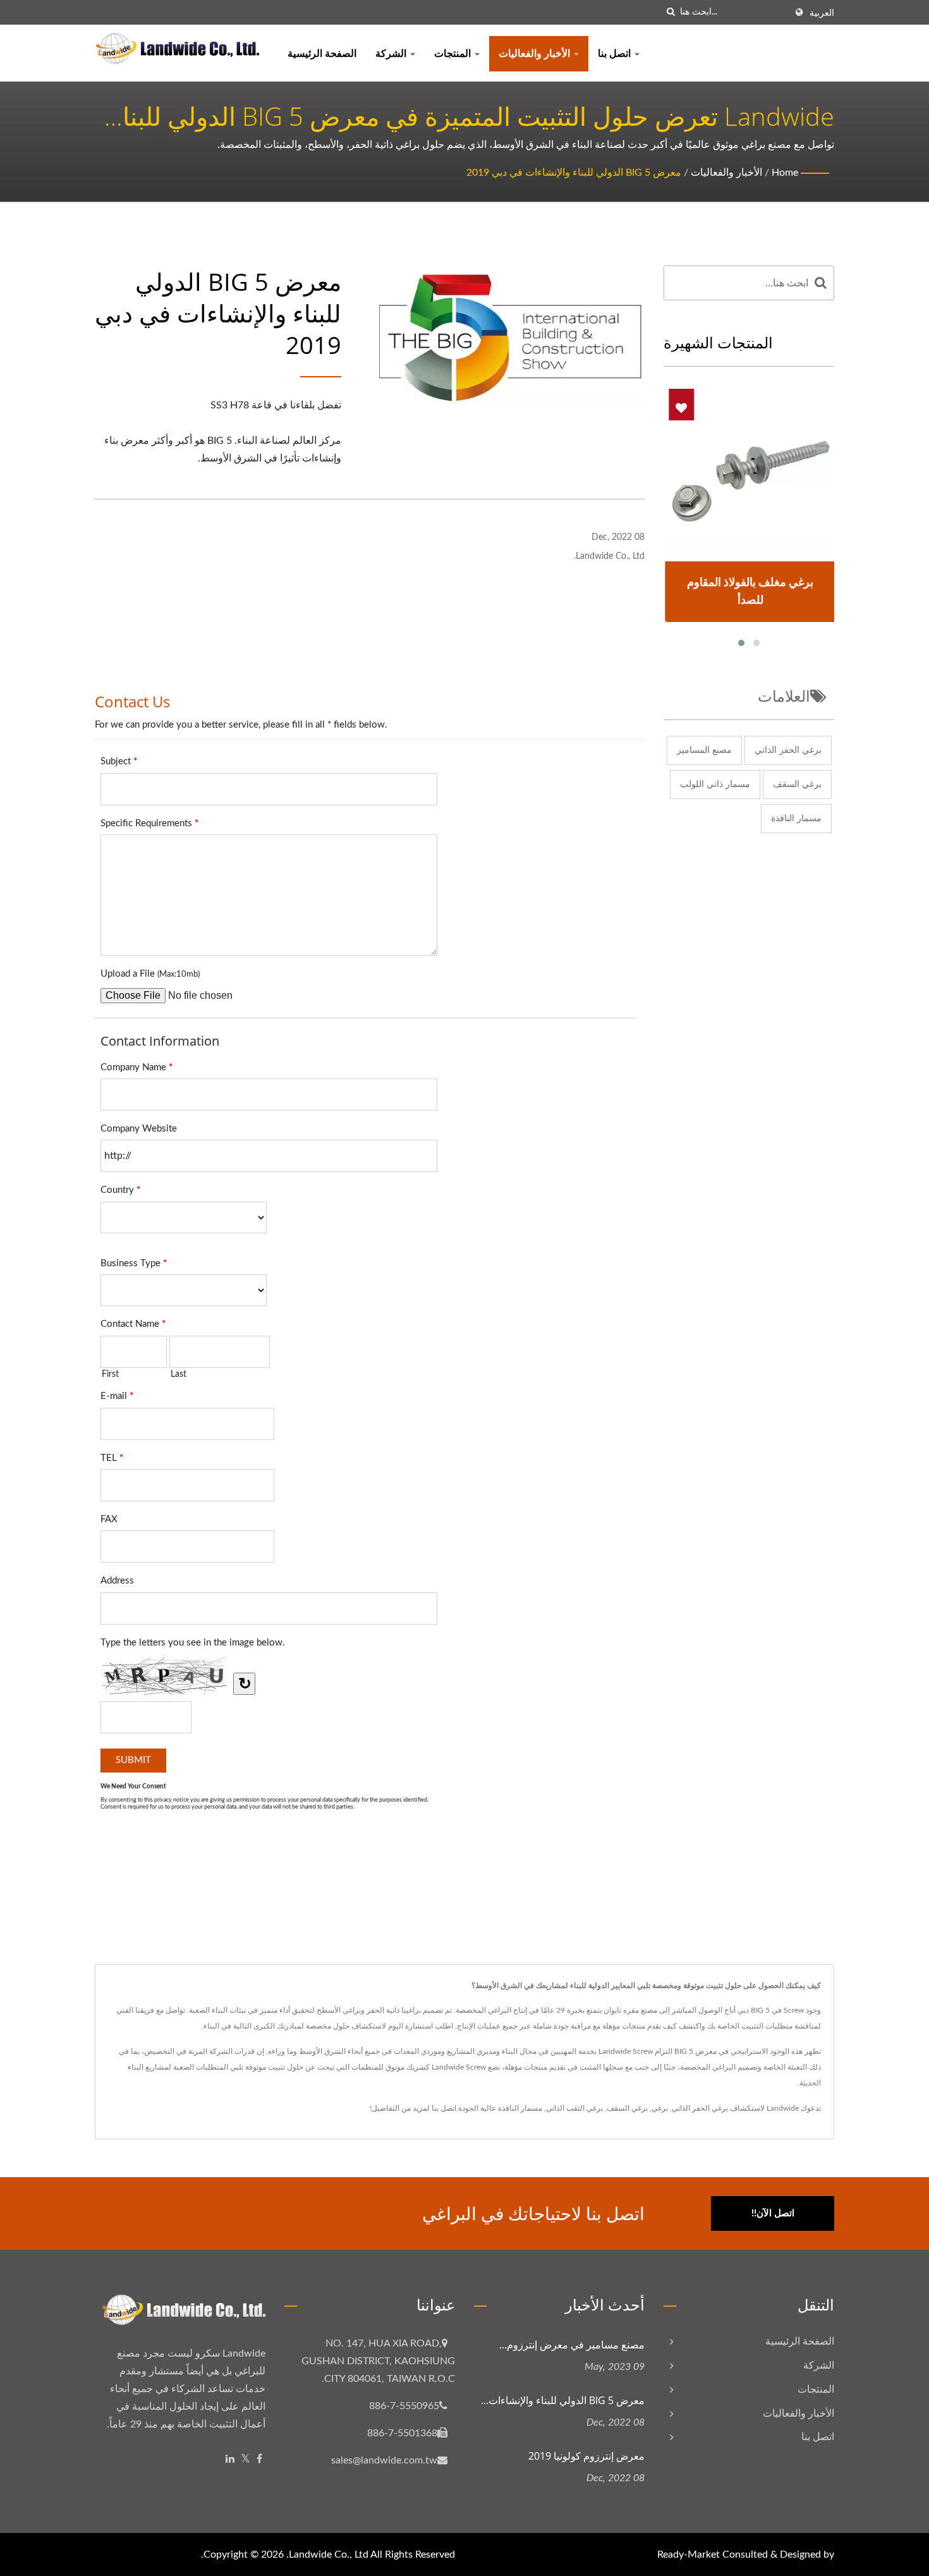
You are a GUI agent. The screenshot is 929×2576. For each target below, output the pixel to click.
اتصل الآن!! (773, 2213)
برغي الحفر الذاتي (788, 750)
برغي (660, 2108)
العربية (822, 13)
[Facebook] (259, 2459)
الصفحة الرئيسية (322, 54)
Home (785, 173)
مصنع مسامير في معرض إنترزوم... (572, 2345)
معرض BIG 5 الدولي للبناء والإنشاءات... (563, 2400)
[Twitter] (246, 2459)
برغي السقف (797, 784)
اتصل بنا (616, 54)
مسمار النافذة (796, 819)
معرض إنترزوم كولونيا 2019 (586, 2456)
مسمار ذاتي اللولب (715, 784)
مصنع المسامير (704, 750)
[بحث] (671, 12)
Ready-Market (689, 2555)
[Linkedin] (230, 2459)
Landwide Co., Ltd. (327, 2555)
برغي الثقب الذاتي (574, 2108)
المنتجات (454, 54)
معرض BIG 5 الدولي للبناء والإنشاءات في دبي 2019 (574, 173)
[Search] (821, 283)
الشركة (392, 54)
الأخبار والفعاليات (536, 54)
